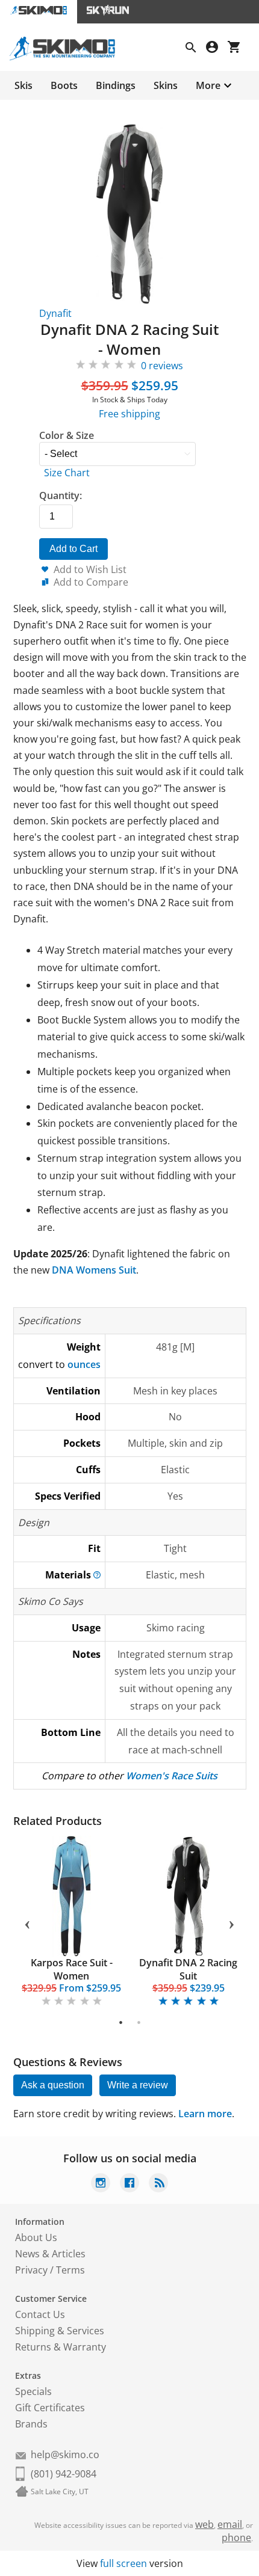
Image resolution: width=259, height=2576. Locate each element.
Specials (33, 2391)
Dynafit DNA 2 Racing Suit (188, 1969)
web (204, 2524)
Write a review (138, 2085)
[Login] (217, 48)
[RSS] (158, 2184)
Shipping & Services (60, 2331)
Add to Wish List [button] (90, 569)
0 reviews (162, 366)
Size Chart (67, 473)
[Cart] (239, 48)
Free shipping (129, 414)
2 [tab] (139, 2022)
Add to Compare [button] (91, 582)
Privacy (31, 2270)
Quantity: (61, 495)
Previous (28, 1922)
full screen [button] (123, 2563)
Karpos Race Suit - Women (72, 1969)
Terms (70, 2270)
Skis (23, 85)
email (230, 2524)
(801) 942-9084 (64, 2474)
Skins (166, 85)
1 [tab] (121, 2022)
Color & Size (67, 435)
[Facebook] (129, 2184)
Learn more (205, 2114)
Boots (64, 85)
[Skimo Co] (67, 57)
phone (236, 2538)
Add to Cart (73, 549)
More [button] (208, 85)
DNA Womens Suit (94, 1270)
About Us (36, 2237)
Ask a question (53, 2085)
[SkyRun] (108, 12)
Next (232, 1922)
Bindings (116, 85)
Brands (31, 2424)
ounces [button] (84, 1364)
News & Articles (50, 2254)
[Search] (196, 49)
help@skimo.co (65, 2455)
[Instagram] (101, 2184)
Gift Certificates (50, 2408)
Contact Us (40, 2314)
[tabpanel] (72, 1922)
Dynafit (55, 313)
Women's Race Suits (172, 1776)
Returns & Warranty (61, 2347)
